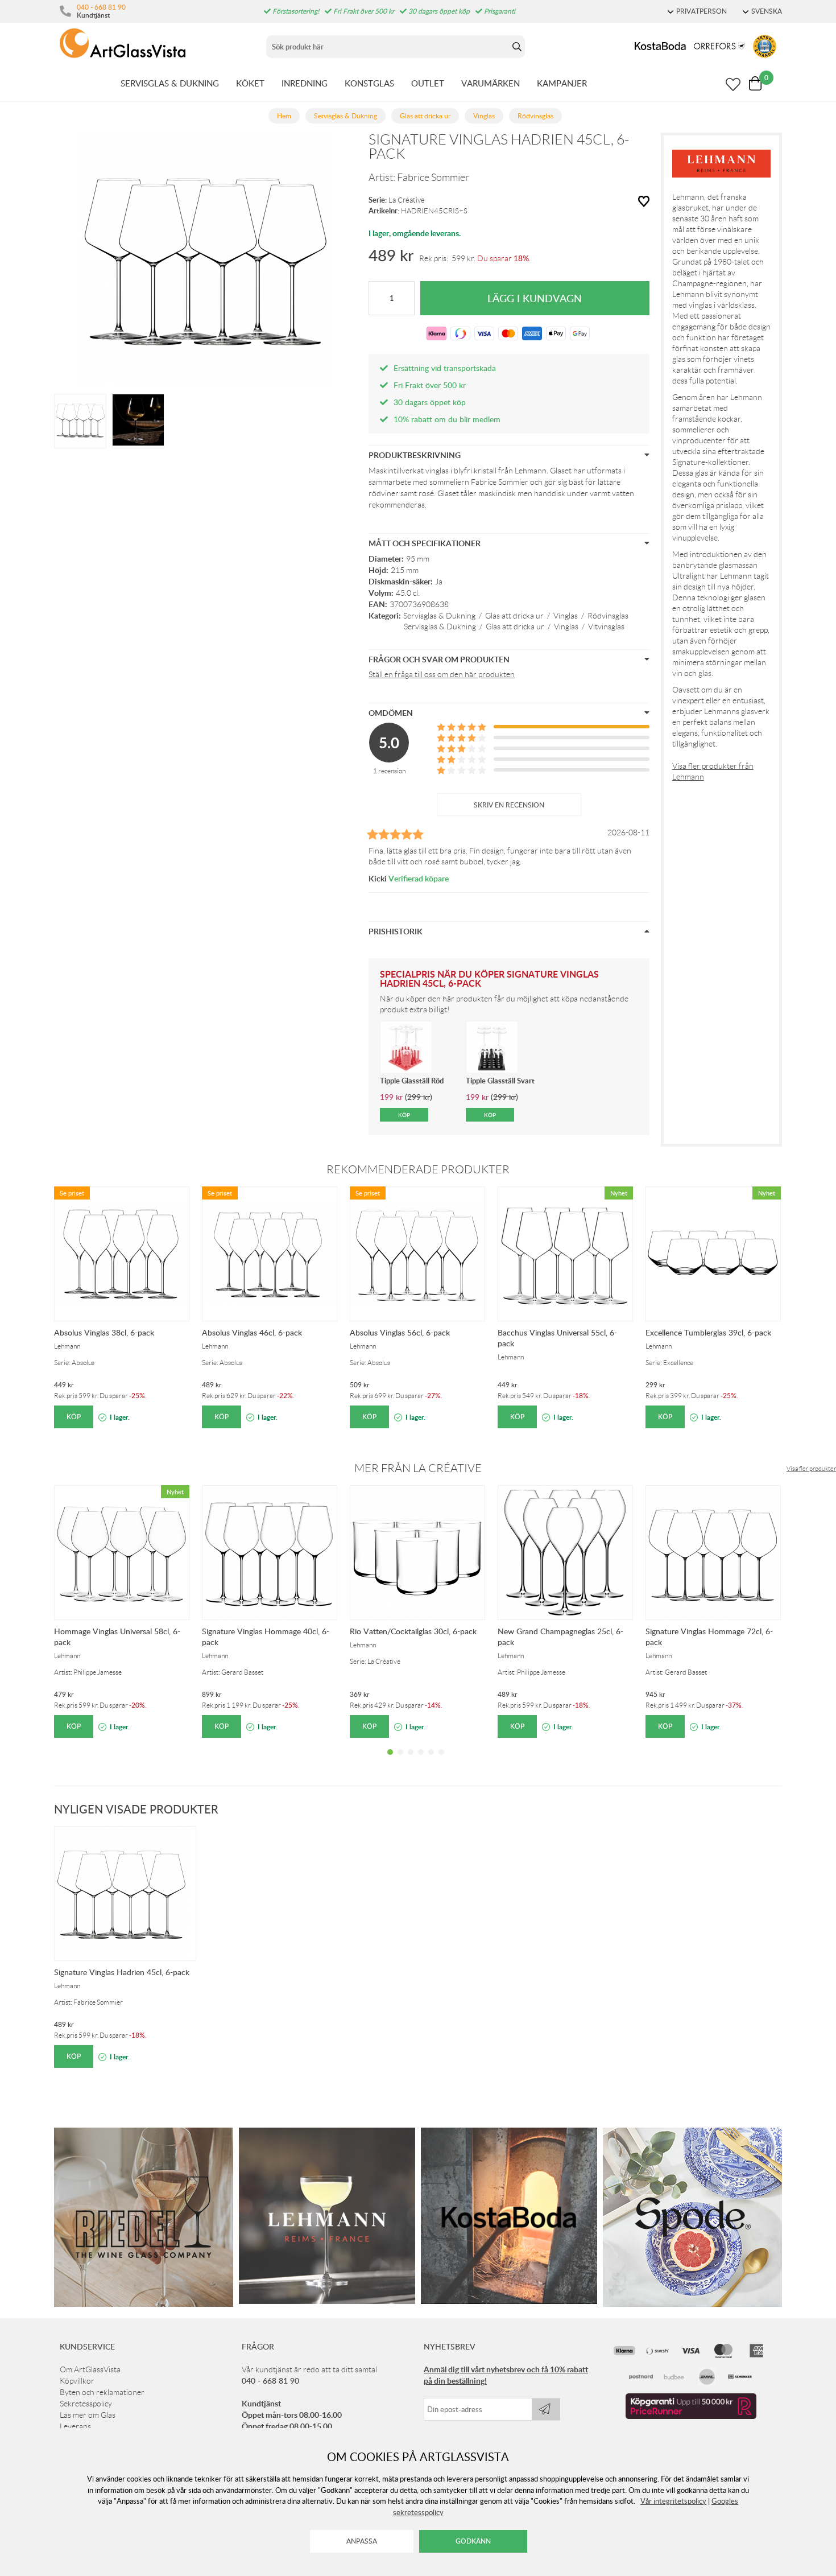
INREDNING (305, 83)
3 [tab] (411, 1761)
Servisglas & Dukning (439, 616)
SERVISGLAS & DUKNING (170, 83)
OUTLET (428, 83)
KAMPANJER (562, 83)
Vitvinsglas (606, 627)
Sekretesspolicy (86, 2404)
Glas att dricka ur (514, 616)
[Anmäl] (546, 2409)
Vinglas (566, 616)
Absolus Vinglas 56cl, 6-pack (400, 1332)
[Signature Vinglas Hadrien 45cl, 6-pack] (80, 420)
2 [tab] (400, 1761)
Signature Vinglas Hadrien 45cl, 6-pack (122, 1972)
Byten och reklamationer (102, 2392)
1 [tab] (390, 1761)
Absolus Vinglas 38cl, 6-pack (104, 1332)
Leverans (75, 2426)
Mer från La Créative (418, 1468)
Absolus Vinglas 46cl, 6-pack (252, 1332)
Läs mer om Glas (88, 2415)
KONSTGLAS (369, 83)
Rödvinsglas (608, 616)
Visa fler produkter (811, 1469)
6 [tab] (441, 1761)
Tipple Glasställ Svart (500, 1081)
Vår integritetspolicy (673, 2501)
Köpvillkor (77, 2381)
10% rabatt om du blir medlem (447, 419)
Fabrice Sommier (433, 178)
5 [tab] (431, 1761)
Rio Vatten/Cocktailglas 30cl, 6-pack (413, 1631)
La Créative (407, 200)
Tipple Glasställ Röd (412, 1081)
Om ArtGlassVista (90, 2369)
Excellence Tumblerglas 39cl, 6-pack (708, 1332)
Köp (74, 1417)
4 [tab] (421, 1761)
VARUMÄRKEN (491, 83)
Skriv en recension (509, 805)
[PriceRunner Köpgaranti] (691, 2416)
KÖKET (250, 83)
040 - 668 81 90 (101, 7)
